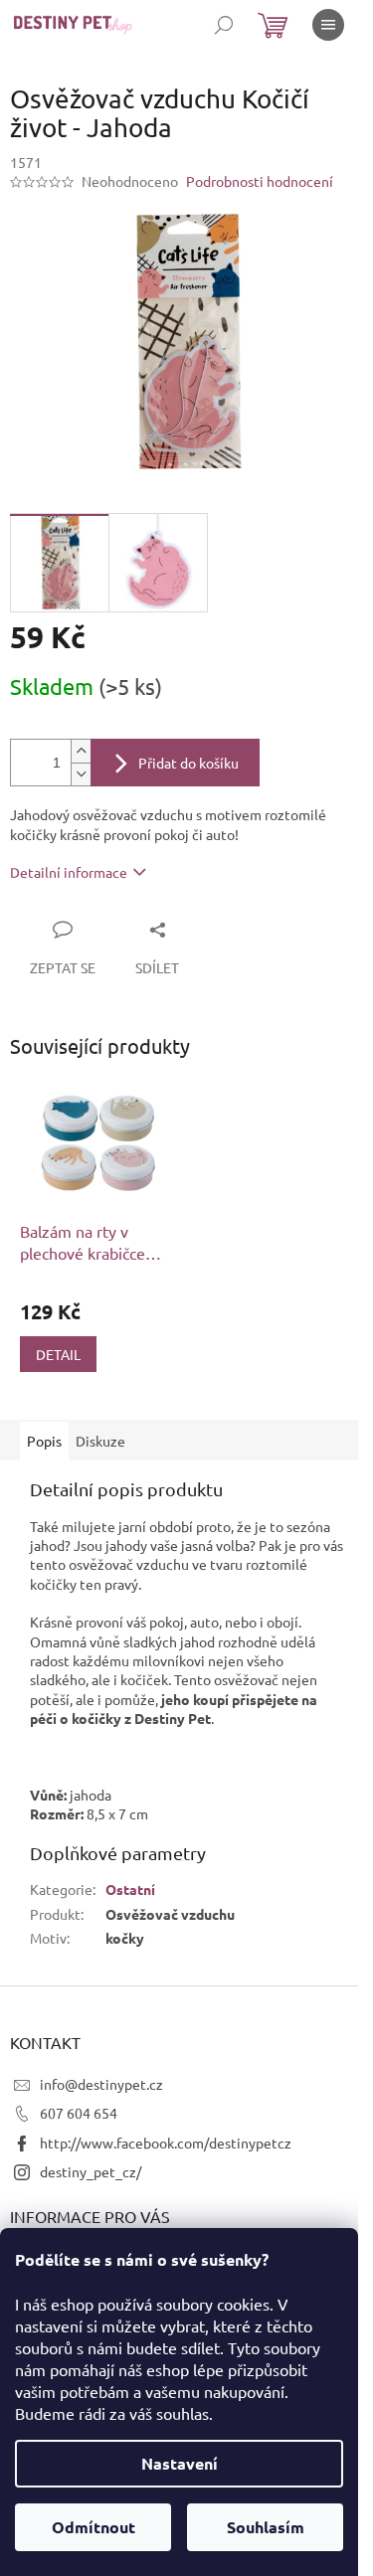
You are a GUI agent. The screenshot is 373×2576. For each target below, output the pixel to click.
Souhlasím (266, 2527)
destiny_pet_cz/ (91, 2171)
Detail (58, 1354)
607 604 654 (79, 2113)
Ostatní (130, 1889)
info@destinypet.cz (101, 2084)
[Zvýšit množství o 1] (81, 751)
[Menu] (328, 25)
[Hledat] (224, 25)
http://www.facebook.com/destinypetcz (166, 2143)
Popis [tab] (44, 1441)
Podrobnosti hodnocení (260, 181)
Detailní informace (69, 872)
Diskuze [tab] (100, 1441)
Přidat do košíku (188, 763)
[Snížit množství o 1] (81, 774)
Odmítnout (93, 2527)
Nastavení (180, 2463)
